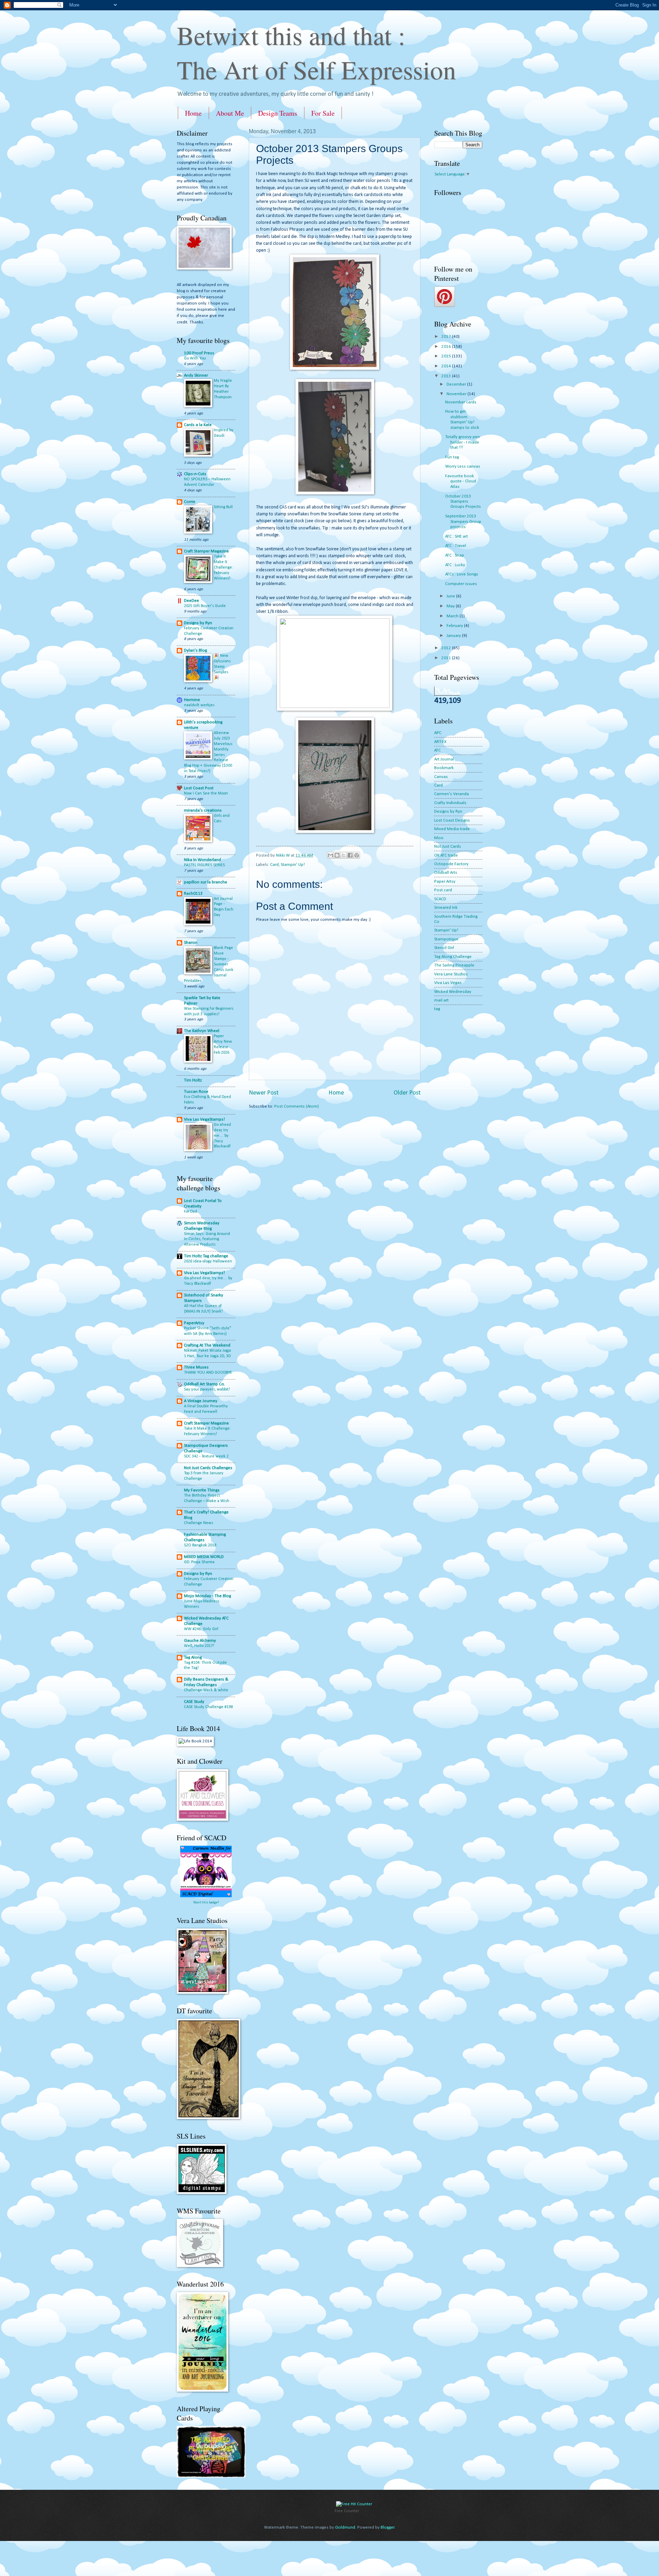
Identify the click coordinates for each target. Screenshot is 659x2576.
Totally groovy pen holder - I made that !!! (463, 442)
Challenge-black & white (206, 1690)
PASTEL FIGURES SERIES (204, 865)
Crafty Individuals (450, 803)
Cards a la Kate (198, 425)
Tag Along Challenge (453, 957)
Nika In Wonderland (203, 860)
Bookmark (444, 768)
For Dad (190, 1212)
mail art (441, 1000)
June (451, 596)
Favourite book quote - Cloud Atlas (461, 481)
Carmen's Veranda (452, 794)
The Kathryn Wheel (202, 1031)
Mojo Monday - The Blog (207, 1596)
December (457, 384)
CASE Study (194, 1702)
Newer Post (264, 1093)
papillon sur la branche (206, 882)
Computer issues (461, 584)
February (455, 626)
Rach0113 (193, 894)
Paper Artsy (445, 881)
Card (274, 865)
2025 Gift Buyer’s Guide (205, 606)
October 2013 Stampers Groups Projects (463, 502)
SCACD (440, 899)
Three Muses (196, 1367)
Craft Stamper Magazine (206, 551)
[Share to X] (344, 855)
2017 (447, 337)
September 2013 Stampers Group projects (463, 522)
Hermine (192, 700)
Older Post (407, 1093)
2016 (447, 347)
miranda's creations (203, 810)
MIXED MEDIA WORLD (204, 1557)
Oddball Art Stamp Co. (205, 1384)
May (451, 606)
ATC (437, 750)
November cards (461, 402)
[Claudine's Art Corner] (211, 2476)
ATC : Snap (455, 555)
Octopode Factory (451, 864)
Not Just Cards (448, 846)
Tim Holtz (193, 1080)
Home (193, 113)
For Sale (323, 113)
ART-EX (440, 742)
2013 (447, 376)
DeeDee (192, 601)
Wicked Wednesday (453, 992)
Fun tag (452, 457)
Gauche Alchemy (200, 1641)
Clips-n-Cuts (195, 474)
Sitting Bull (223, 507)
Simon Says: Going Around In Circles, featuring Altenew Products (207, 1239)
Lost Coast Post (199, 788)
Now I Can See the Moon (206, 793)
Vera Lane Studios (451, 974)
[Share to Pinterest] (357, 855)
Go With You (195, 358)
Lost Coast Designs (452, 820)
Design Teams (278, 113)
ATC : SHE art (456, 536)
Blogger (388, 2527)
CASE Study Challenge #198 (208, 1707)
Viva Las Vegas (448, 983)
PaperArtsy (194, 1323)
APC (438, 733)
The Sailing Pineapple (454, 965)
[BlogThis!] (337, 855)
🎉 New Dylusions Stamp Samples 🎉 (222, 667)
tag (437, 1009)
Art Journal (444, 759)
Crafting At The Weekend (207, 1345)
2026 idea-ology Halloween (208, 1261)
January (454, 636)
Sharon (191, 943)
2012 (447, 648)
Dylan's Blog (195, 650)
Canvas (441, 777)
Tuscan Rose (196, 1092)
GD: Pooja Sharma (199, 1562)
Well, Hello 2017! (199, 1646)
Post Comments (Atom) (297, 1106)
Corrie (190, 502)
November (457, 394)
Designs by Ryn (198, 623)
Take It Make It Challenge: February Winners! (223, 568)
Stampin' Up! (293, 865)
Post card (443, 890)
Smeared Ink (446, 908)
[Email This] (331, 855)
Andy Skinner (196, 375)
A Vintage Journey (201, 1401)
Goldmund (345, 2527)
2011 (447, 658)
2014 (447, 366)
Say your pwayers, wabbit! (207, 1389)
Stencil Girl (444, 948)
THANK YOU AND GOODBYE (208, 1373)
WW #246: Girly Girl (201, 1629)
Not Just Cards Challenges (208, 1468)
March (453, 616)
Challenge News (199, 1523)
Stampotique (446, 939)
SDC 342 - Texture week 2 (206, 1456)
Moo (439, 838)
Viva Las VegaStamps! (204, 1119)
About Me (230, 113)
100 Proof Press (199, 353)
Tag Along (193, 1657)
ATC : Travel (456, 546)
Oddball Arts (446, 873)
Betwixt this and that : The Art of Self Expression (316, 52)
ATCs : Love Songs (462, 574)
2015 (447, 356)
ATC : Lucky (455, 565)
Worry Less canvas (463, 466)
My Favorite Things (202, 1490)
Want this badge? (206, 1903)
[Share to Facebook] (350, 855)
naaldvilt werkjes (199, 705)
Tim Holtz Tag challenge (206, 1256)
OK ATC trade (446, 855)
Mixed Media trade (452, 829)
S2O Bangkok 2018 (200, 1545)
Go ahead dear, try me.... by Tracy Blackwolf (222, 1136)
